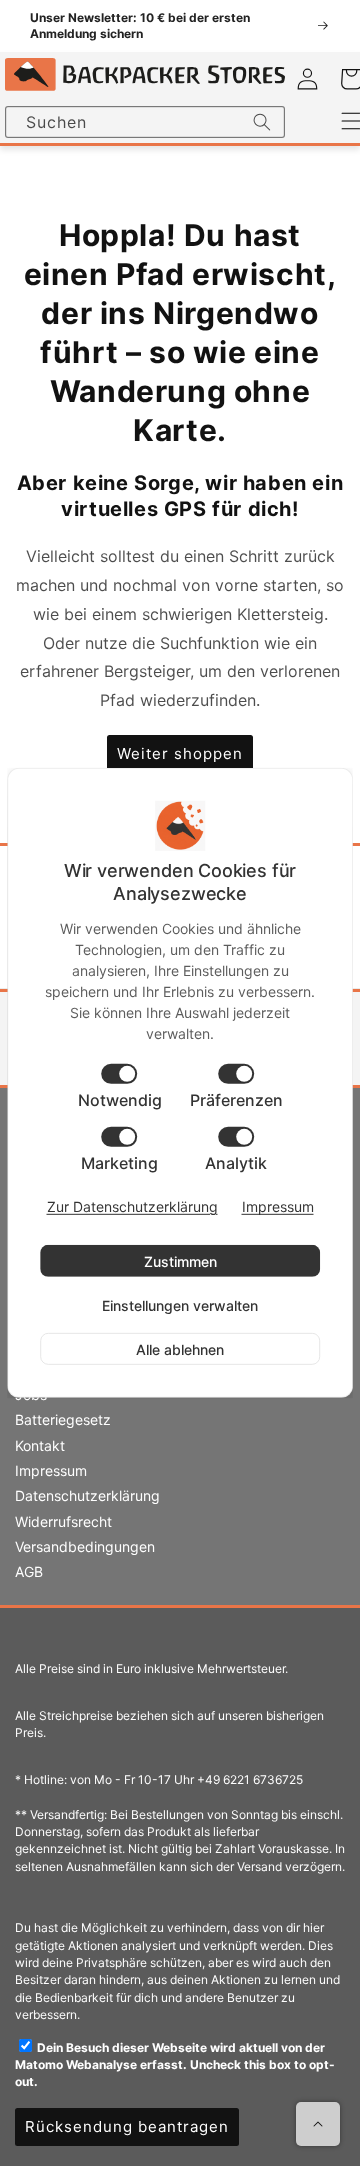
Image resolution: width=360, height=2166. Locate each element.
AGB (29, 1571)
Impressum (51, 1470)
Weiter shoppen (180, 753)
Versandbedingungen (85, 1546)
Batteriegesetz (63, 1419)
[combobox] (145, 122)
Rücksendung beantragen (127, 2126)
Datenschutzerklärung (87, 1495)
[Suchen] (262, 122)
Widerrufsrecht (63, 1521)
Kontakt (40, 1445)
